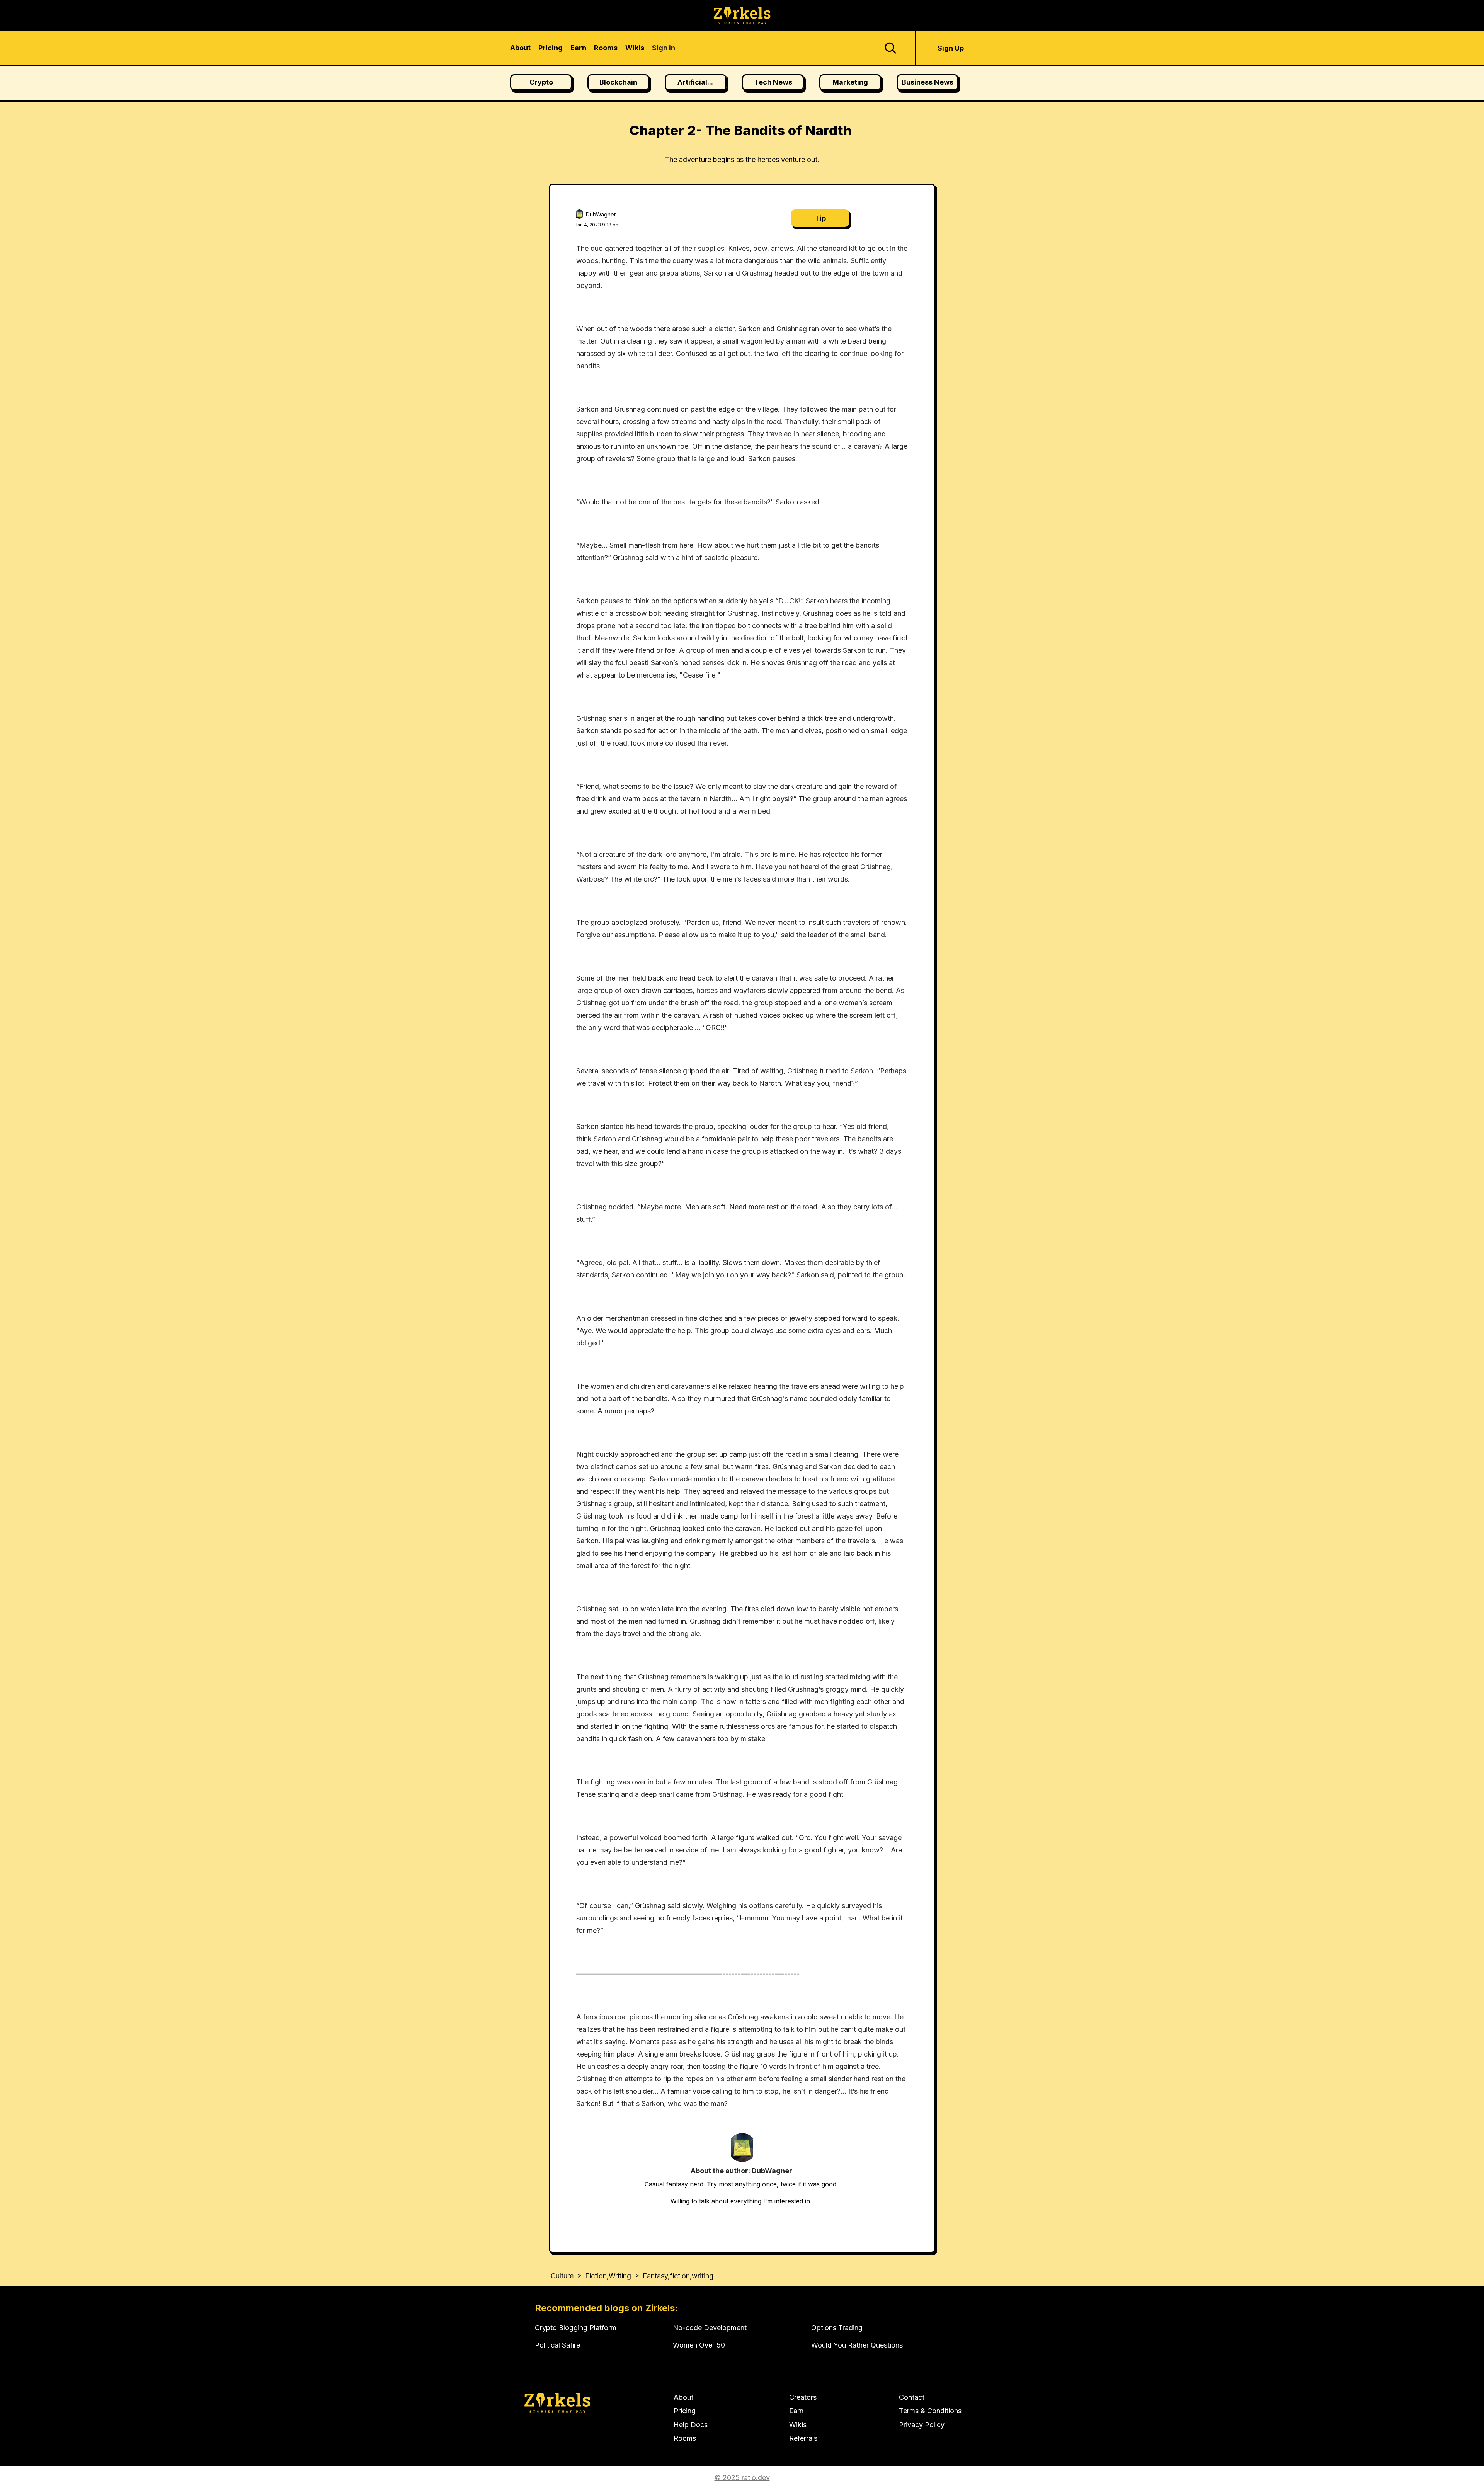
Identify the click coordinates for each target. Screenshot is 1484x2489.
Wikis (798, 2425)
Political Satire (557, 2345)
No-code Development (710, 2328)
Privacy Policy (922, 2425)
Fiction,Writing (608, 2276)
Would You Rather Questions (857, 2345)
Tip (820, 218)
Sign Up (951, 48)
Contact (912, 2397)
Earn (796, 2411)
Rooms (685, 2438)
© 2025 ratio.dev (742, 2478)
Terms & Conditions (930, 2411)
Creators (803, 2397)
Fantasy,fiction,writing (678, 2276)
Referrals (803, 2438)
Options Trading (837, 2328)
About (683, 2397)
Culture (562, 2276)
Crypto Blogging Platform (576, 2328)
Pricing (685, 2411)
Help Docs (691, 2425)
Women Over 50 (699, 2345)
